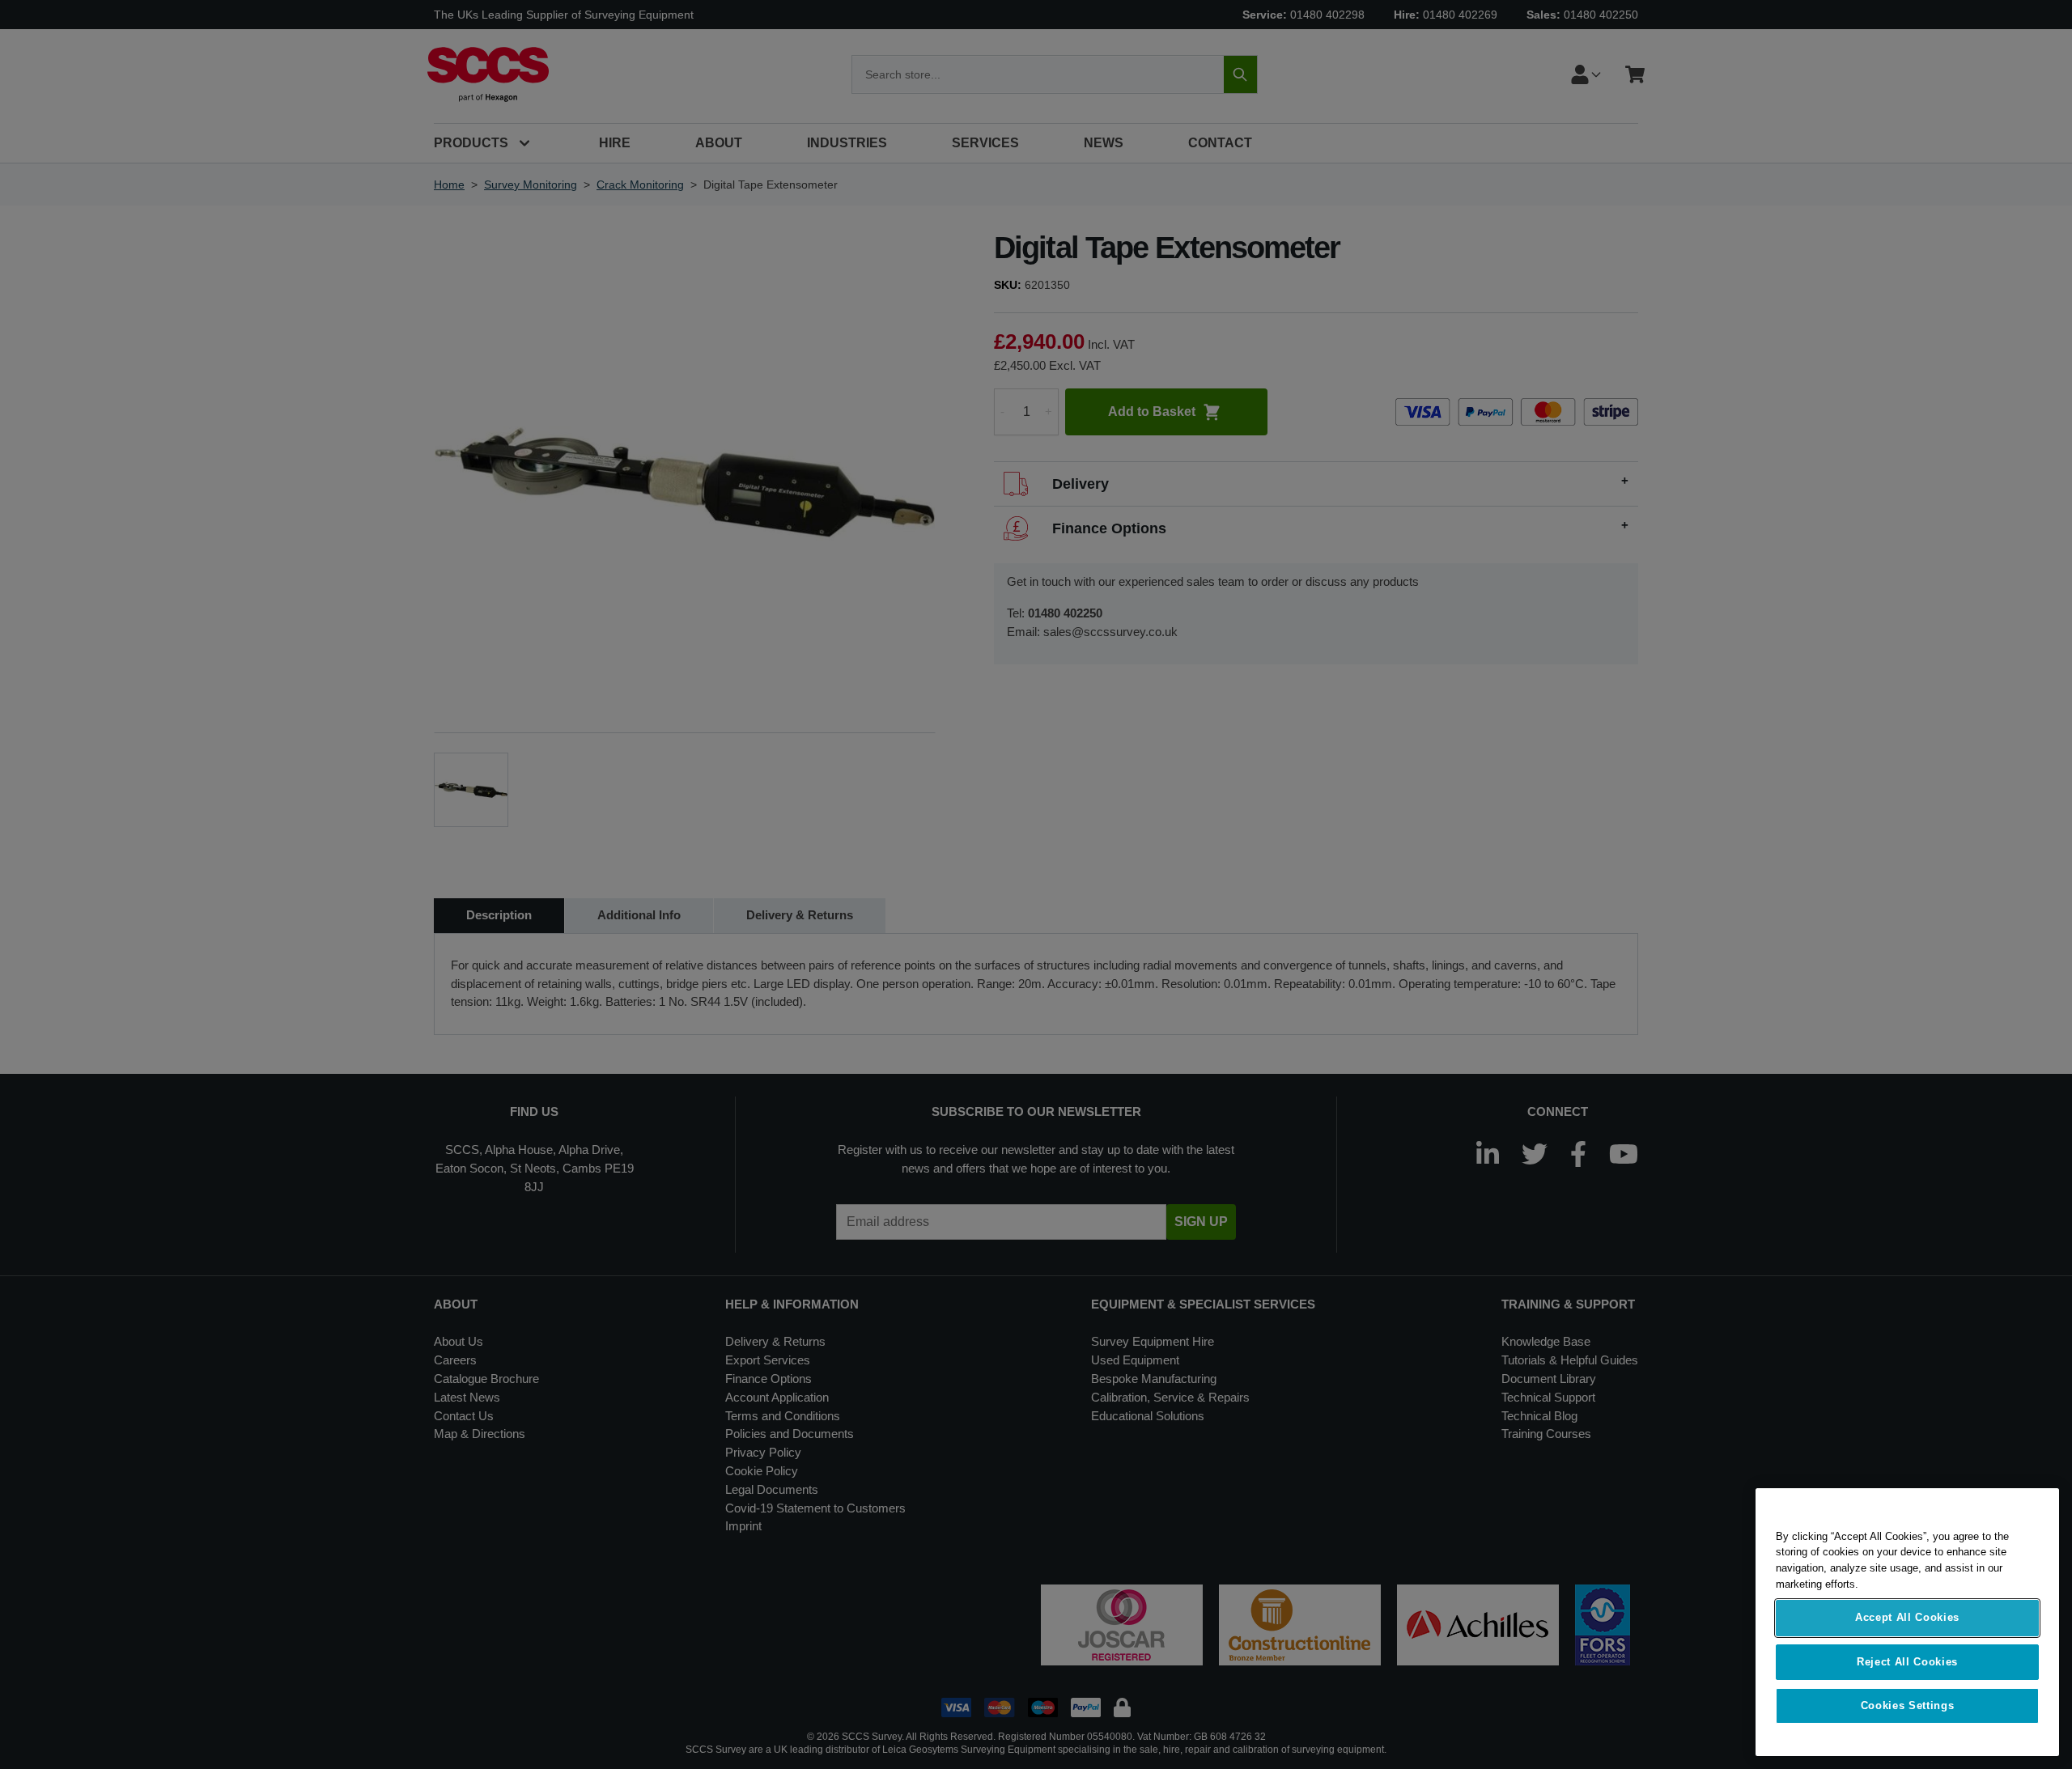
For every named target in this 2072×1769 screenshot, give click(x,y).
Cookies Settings (1908, 1705)
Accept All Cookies (1907, 1618)
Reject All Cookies (1907, 1662)
